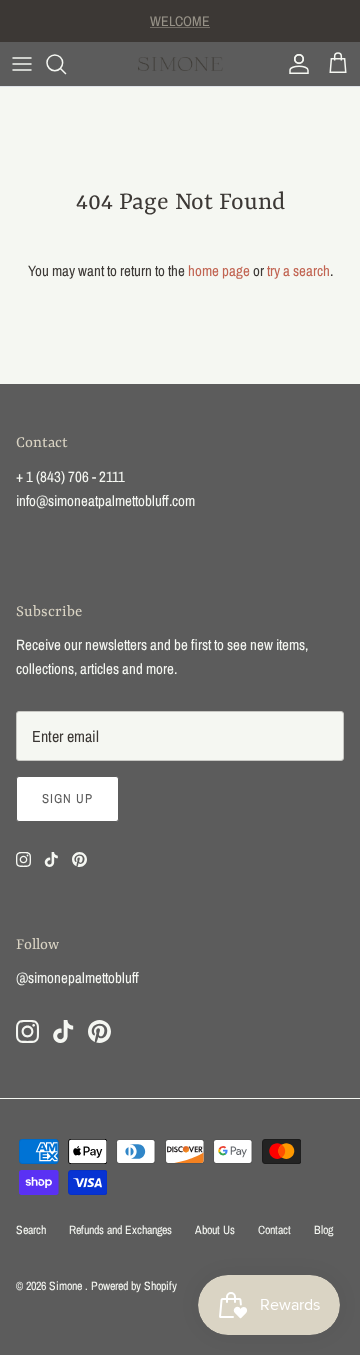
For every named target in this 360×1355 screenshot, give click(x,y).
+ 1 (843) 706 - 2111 (70, 476)
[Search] (66, 64)
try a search (298, 270)
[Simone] (180, 63)
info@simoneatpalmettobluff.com (105, 500)
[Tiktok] (51, 859)
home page (219, 270)
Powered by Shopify (134, 1286)
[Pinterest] (79, 859)
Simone (67, 1286)
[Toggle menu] (22, 64)
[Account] (294, 64)
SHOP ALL (180, 29)
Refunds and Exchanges (120, 1230)
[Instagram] (23, 859)
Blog (323, 1230)
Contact (274, 1230)
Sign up (67, 798)
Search (31, 1230)
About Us (215, 1230)
